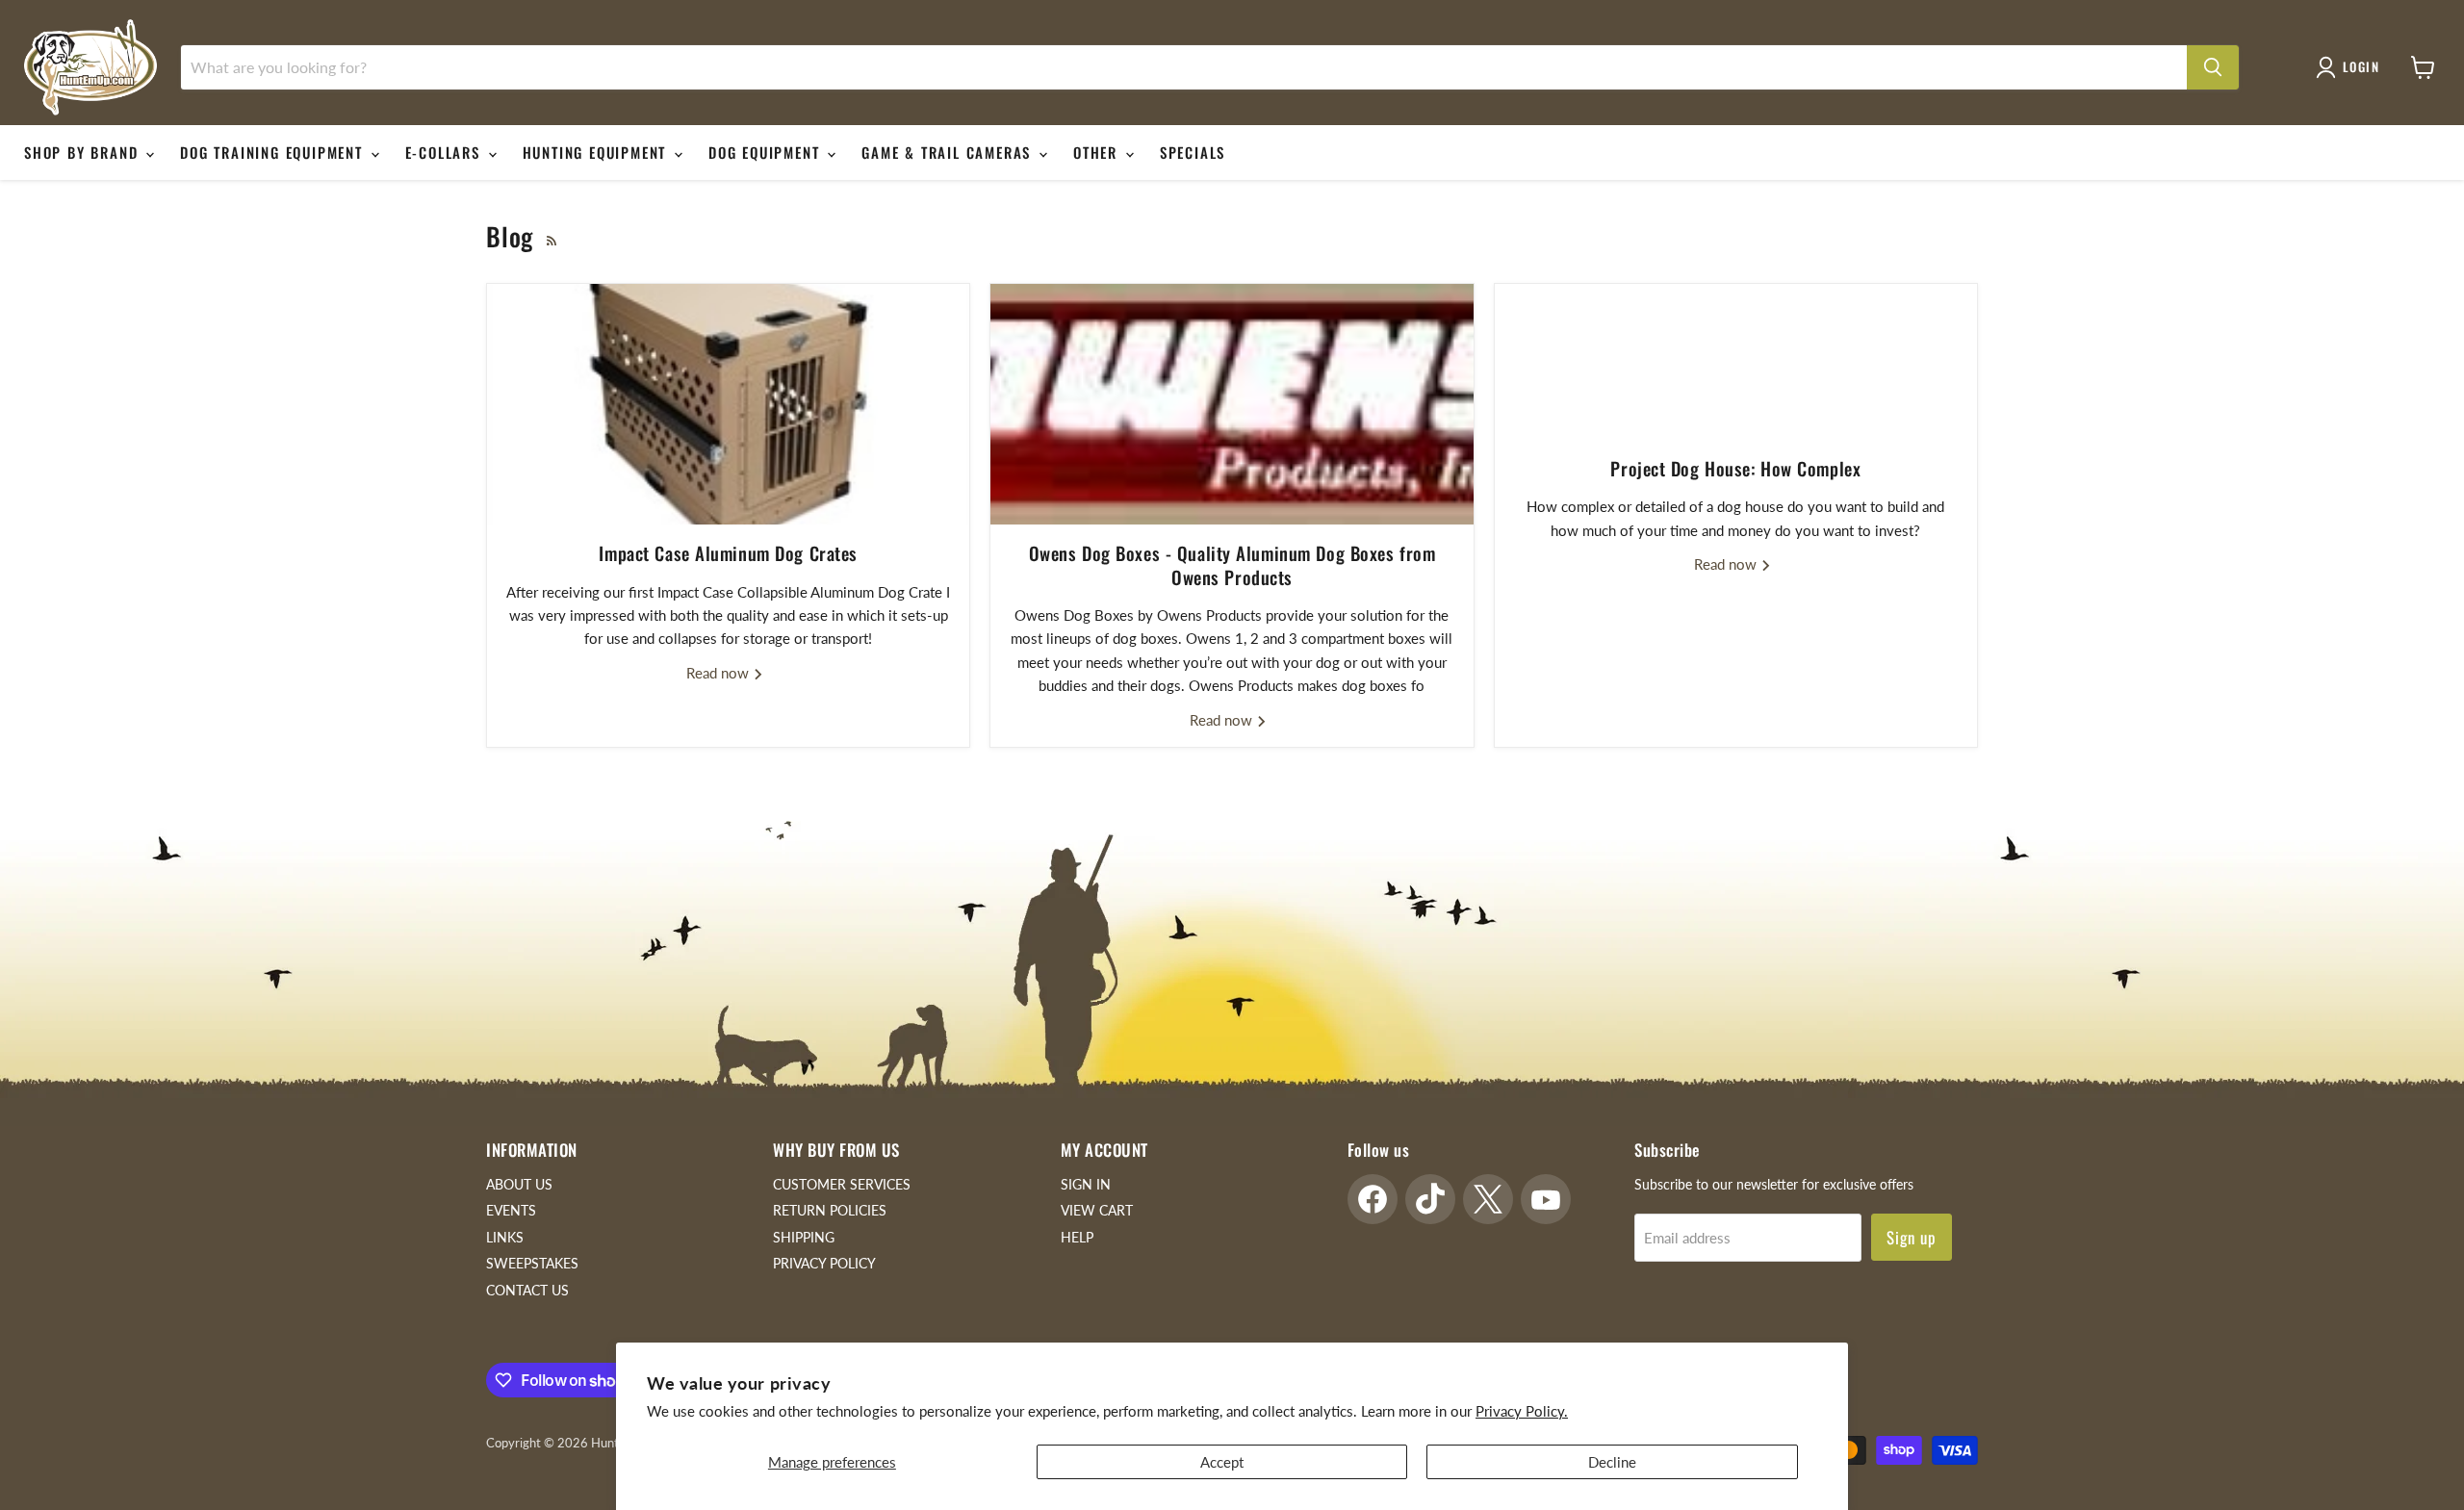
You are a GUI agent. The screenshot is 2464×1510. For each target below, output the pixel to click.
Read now (719, 673)
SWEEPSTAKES (532, 1263)
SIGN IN (1086, 1184)
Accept (1222, 1462)
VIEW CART (1097, 1210)
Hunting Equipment (597, 152)
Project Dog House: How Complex (1735, 468)
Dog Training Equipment (274, 152)
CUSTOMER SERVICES (842, 1184)
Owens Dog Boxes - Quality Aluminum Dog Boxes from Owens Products (1232, 564)
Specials (1193, 152)
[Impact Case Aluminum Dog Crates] (728, 404)
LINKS (505, 1237)
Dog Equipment (767, 152)
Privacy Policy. (1522, 1411)
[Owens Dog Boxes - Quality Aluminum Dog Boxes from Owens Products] (1232, 404)
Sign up (1912, 1237)
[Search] (2213, 67)
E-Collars (446, 152)
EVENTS (511, 1210)
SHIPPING (804, 1237)
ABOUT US (519, 1184)
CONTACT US (527, 1290)
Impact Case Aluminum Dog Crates (728, 553)
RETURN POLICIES (830, 1210)
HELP (1077, 1237)
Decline (1612, 1462)
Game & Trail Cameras (949, 152)
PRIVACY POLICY (824, 1263)
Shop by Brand (84, 152)
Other (1098, 152)
